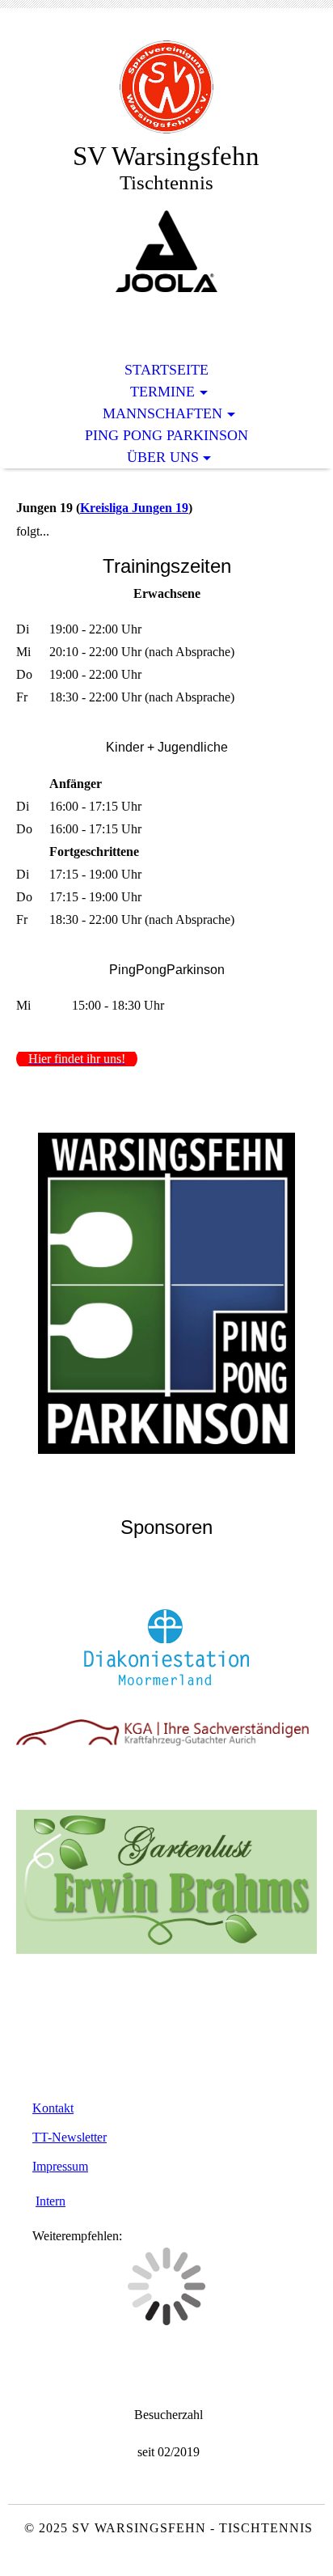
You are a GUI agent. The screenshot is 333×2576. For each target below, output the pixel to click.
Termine (162, 392)
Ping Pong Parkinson (166, 435)
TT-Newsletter (70, 2137)
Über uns (163, 457)
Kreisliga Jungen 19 (134, 508)
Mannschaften (162, 413)
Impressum (60, 2166)
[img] (166, 87)
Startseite (166, 370)
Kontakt (53, 2108)
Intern (51, 2201)
